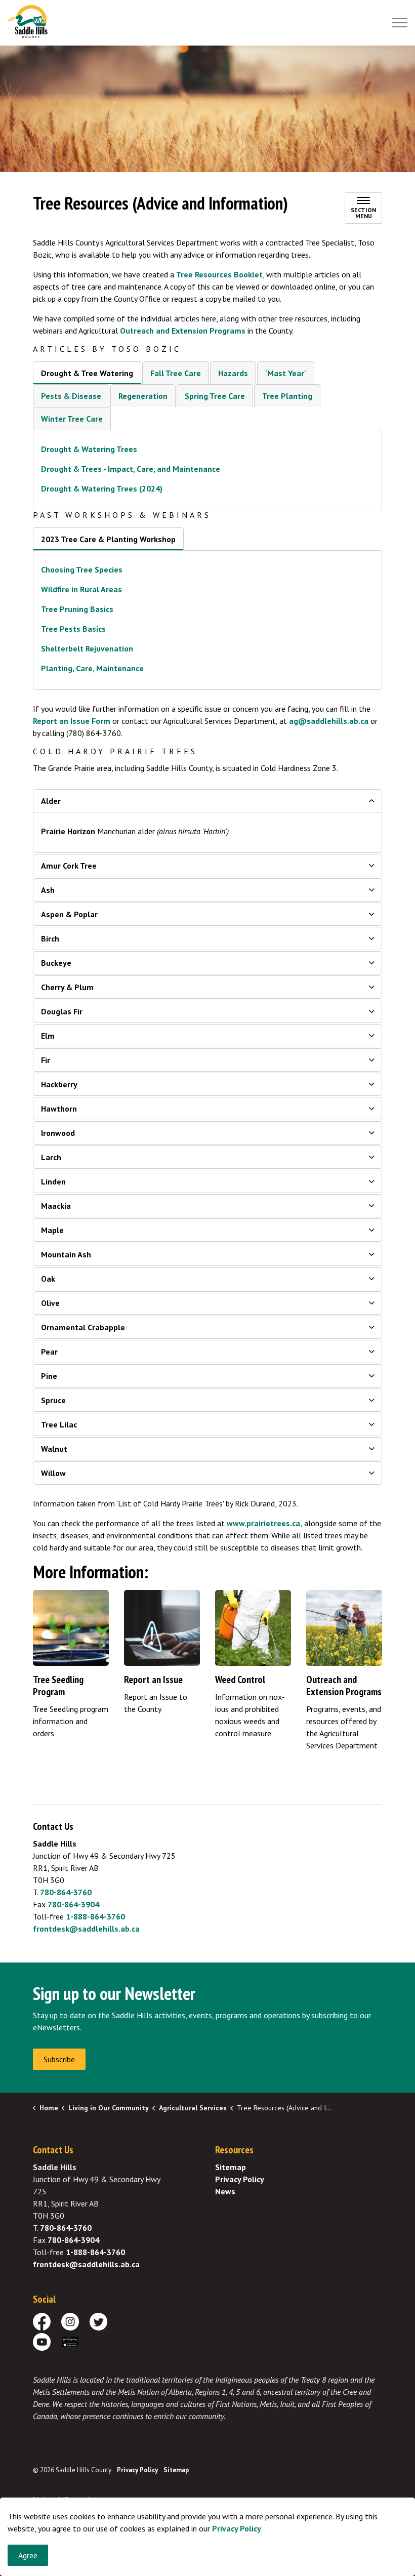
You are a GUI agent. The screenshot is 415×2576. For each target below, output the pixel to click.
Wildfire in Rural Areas (81, 589)
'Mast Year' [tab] (286, 373)
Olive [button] (50, 1303)
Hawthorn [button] (59, 1109)
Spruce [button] (53, 1400)
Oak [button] (48, 1279)
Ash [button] (48, 890)
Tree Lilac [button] (59, 1424)
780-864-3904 (73, 1904)
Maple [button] (52, 1230)
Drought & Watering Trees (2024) (102, 488)
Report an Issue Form (72, 721)
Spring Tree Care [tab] (215, 396)
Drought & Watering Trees (89, 449)
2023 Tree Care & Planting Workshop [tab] (108, 539)
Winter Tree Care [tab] (72, 419)
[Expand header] (400, 23)
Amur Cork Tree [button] (69, 866)
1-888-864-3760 (95, 1916)
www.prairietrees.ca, (264, 1523)
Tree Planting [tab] (287, 396)
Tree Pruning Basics (77, 609)
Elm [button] (48, 1036)
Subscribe (59, 2059)
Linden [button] (53, 1181)
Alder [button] (51, 801)
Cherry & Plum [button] (67, 987)
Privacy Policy (237, 2528)
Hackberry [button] (59, 1084)
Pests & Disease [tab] (71, 396)
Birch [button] (50, 938)
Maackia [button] (56, 1206)
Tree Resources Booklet (219, 274)
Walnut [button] (54, 1449)
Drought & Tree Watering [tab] (87, 373)
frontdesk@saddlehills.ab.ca (86, 1929)
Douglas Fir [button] (62, 1011)
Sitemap (231, 2167)
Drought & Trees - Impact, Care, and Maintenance (131, 469)
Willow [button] (53, 1473)
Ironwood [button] (58, 1133)
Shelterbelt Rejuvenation (87, 648)
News (225, 2191)
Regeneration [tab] (143, 396)
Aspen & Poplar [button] (69, 914)
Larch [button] (51, 1157)
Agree (28, 2555)
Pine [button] (49, 1376)
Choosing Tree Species (82, 569)
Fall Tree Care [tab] (176, 373)
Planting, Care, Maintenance (92, 668)
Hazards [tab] (233, 373)
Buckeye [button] (56, 963)
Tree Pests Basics (74, 629)
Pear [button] (49, 1352)
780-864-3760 (66, 1892)
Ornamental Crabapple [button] (83, 1327)
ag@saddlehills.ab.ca (329, 721)
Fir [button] (46, 1060)
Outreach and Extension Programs (183, 331)
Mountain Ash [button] (66, 1254)
